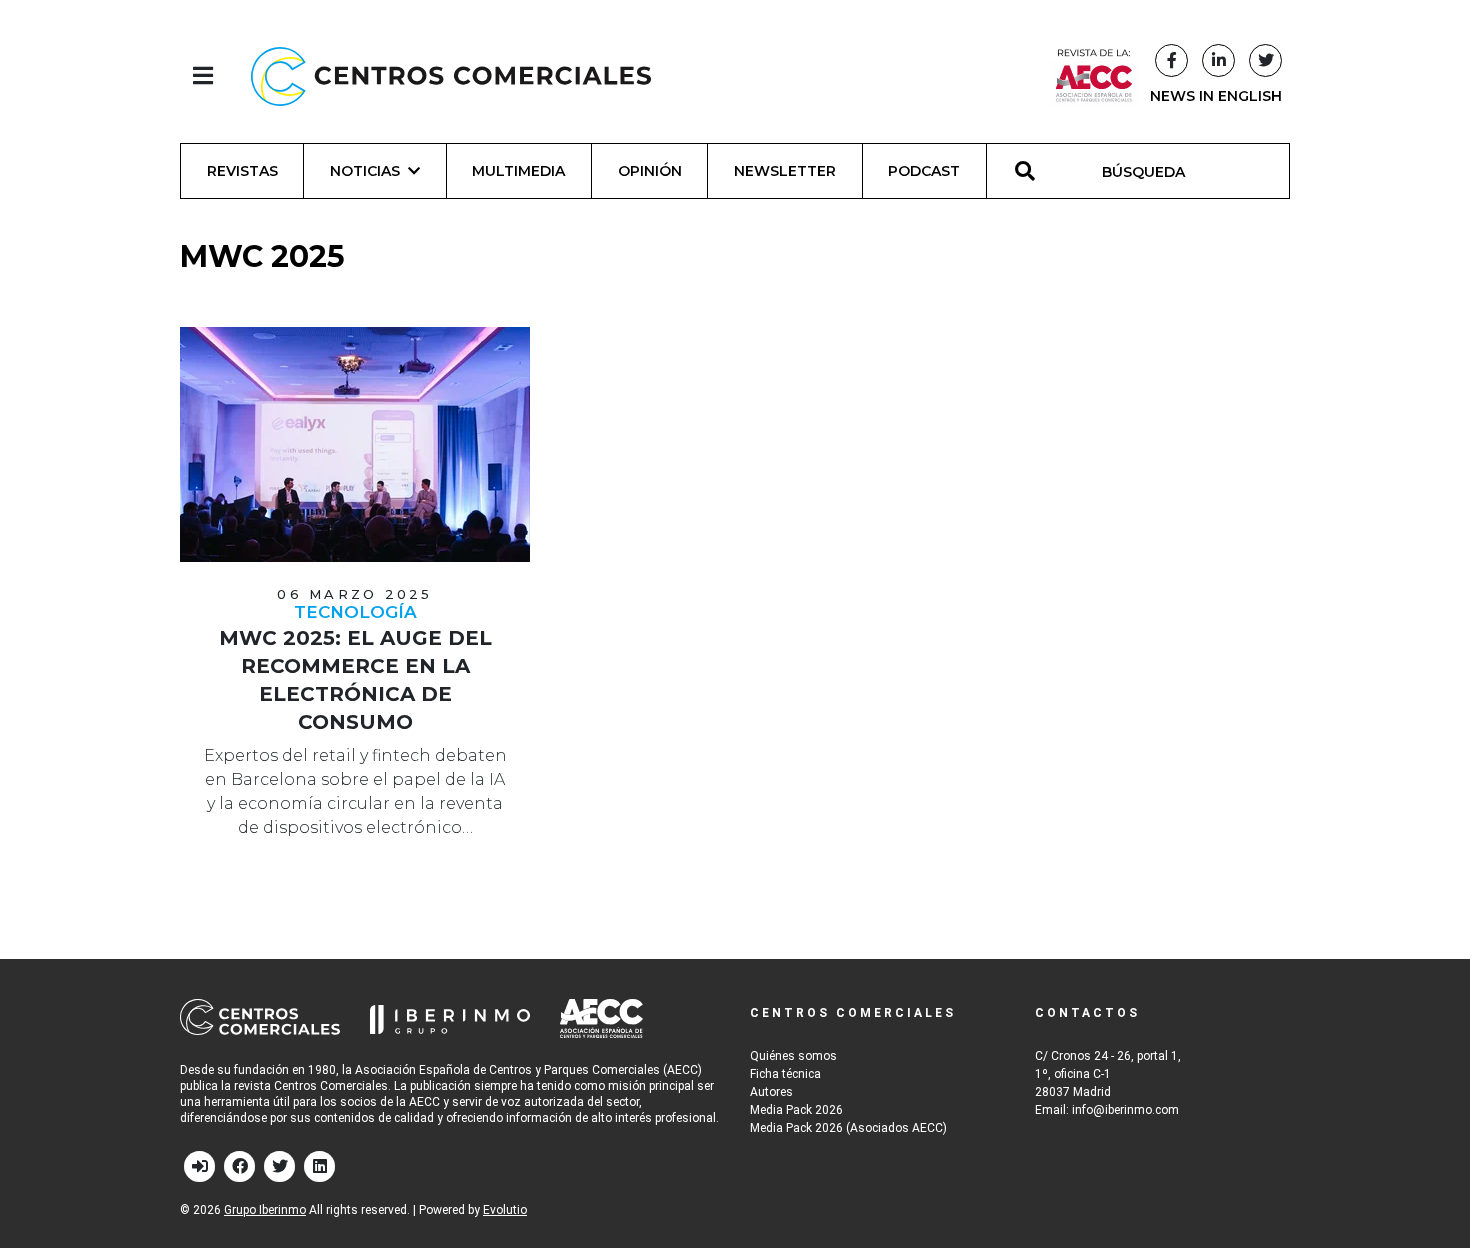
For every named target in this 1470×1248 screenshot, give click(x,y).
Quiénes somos (793, 1056)
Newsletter (785, 171)
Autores (771, 1092)
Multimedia (518, 171)
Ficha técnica (785, 1074)
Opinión (650, 171)
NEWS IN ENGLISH (1216, 96)
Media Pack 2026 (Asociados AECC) (848, 1128)
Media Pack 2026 (796, 1110)
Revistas (242, 171)
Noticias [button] (365, 171)
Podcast (924, 171)
